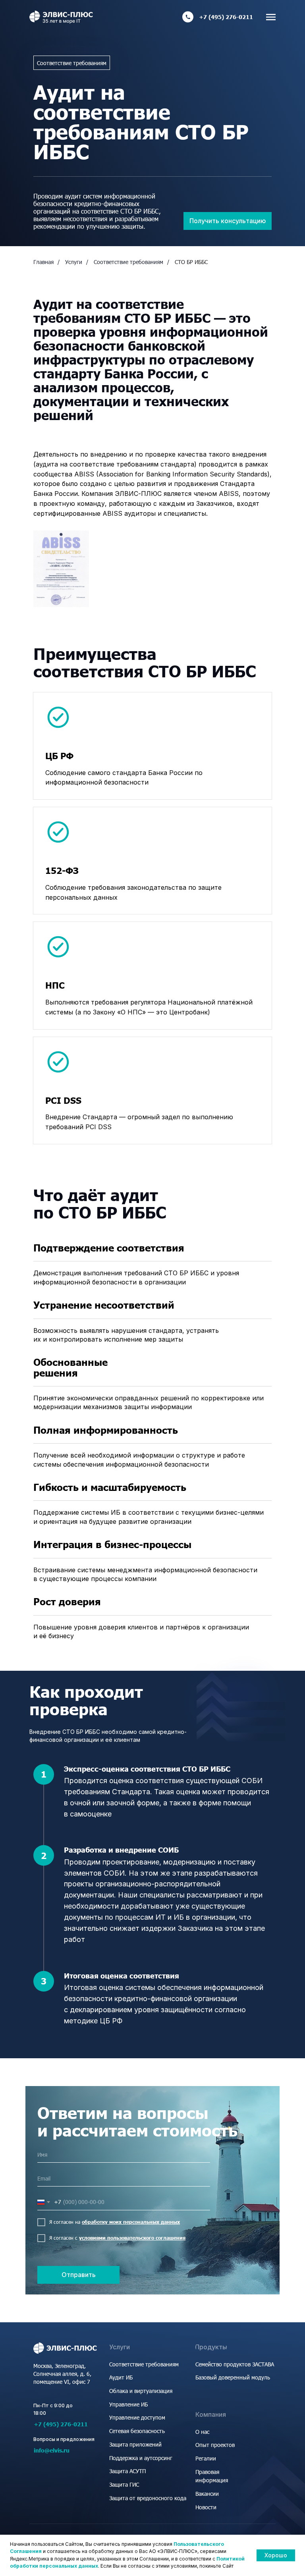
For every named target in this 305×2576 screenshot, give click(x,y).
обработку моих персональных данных (131, 2222)
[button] (228, 221)
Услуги (74, 262)
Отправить (79, 2275)
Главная (43, 262)
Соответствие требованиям (128, 262)
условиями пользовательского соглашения (132, 2238)
